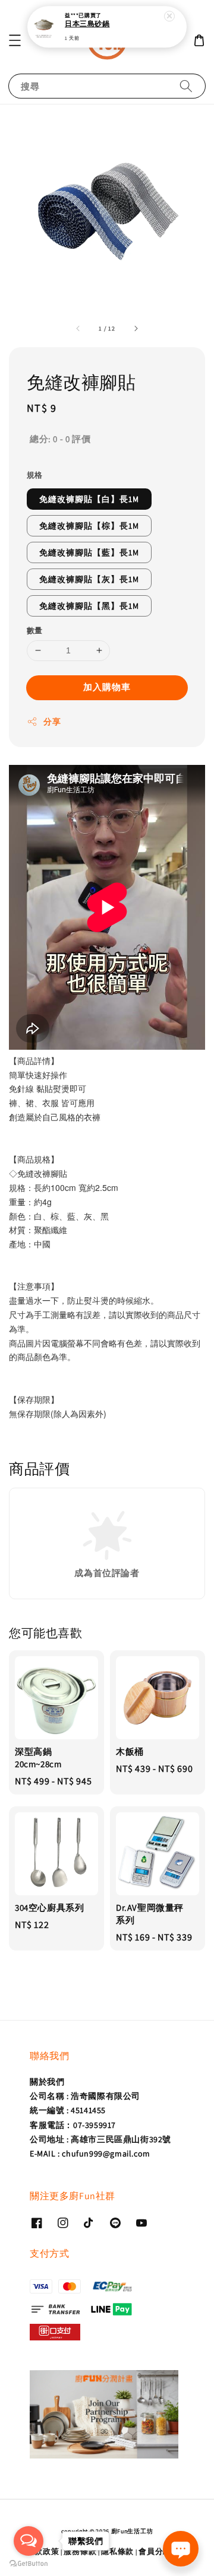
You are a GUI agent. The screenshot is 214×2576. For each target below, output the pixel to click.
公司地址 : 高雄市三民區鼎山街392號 (100, 2139)
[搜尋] (186, 86)
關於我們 (47, 2082)
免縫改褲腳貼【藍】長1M (89, 552)
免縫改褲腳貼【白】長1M (89, 499)
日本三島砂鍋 (87, 24)
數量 (35, 630)
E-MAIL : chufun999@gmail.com (90, 2153)
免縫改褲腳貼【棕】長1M (89, 526)
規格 (35, 475)
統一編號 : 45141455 (68, 2110)
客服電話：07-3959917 (73, 2125)
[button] (15, 40)
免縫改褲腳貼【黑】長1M (89, 606)
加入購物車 (107, 687)
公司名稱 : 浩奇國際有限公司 (85, 2096)
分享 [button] (52, 722)
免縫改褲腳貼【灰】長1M (89, 579)
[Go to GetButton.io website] (29, 2564)
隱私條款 (117, 2551)
